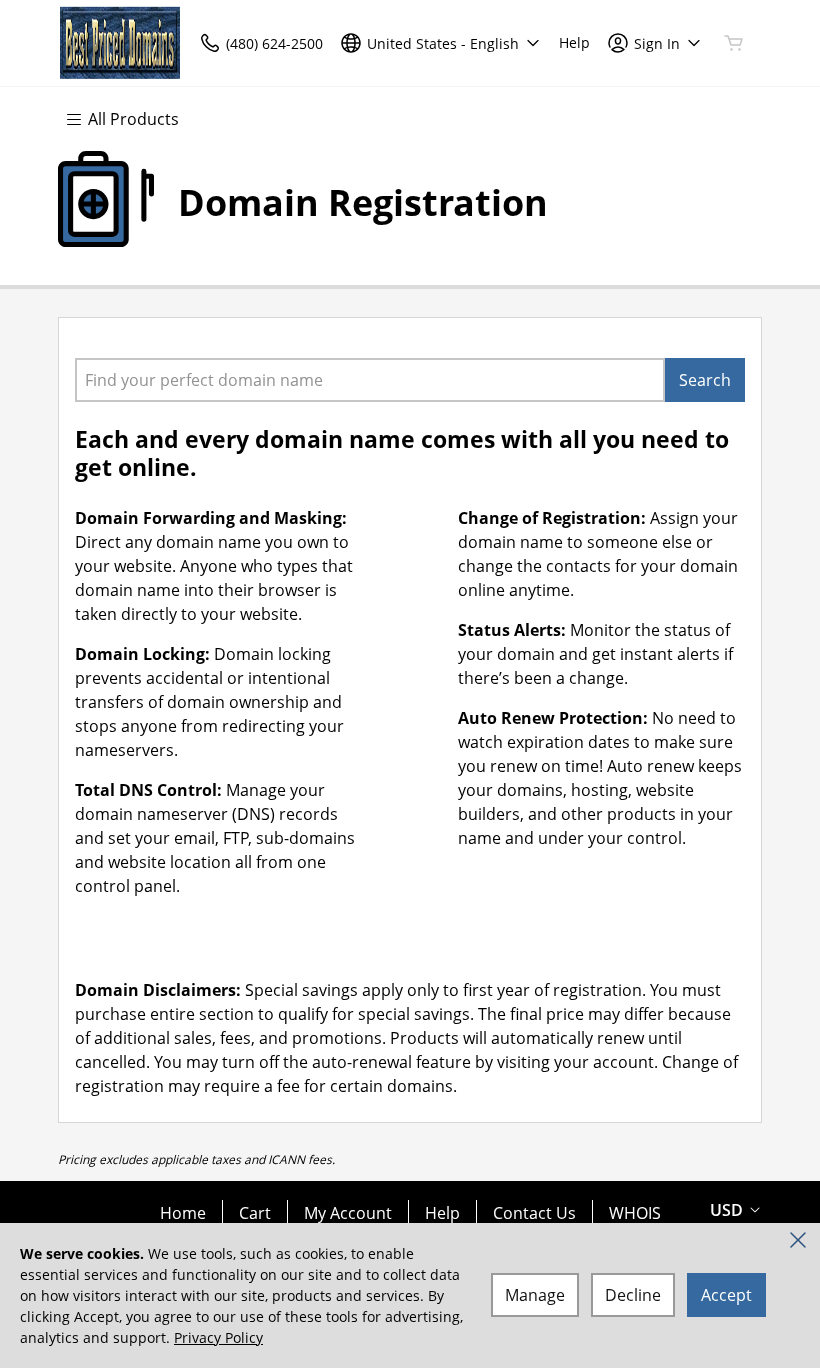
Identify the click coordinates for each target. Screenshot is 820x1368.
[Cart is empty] (734, 43)
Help (442, 1213)
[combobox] (370, 380)
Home (183, 1213)
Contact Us (534, 1213)
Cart (255, 1213)
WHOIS (635, 1213)
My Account (348, 1213)
